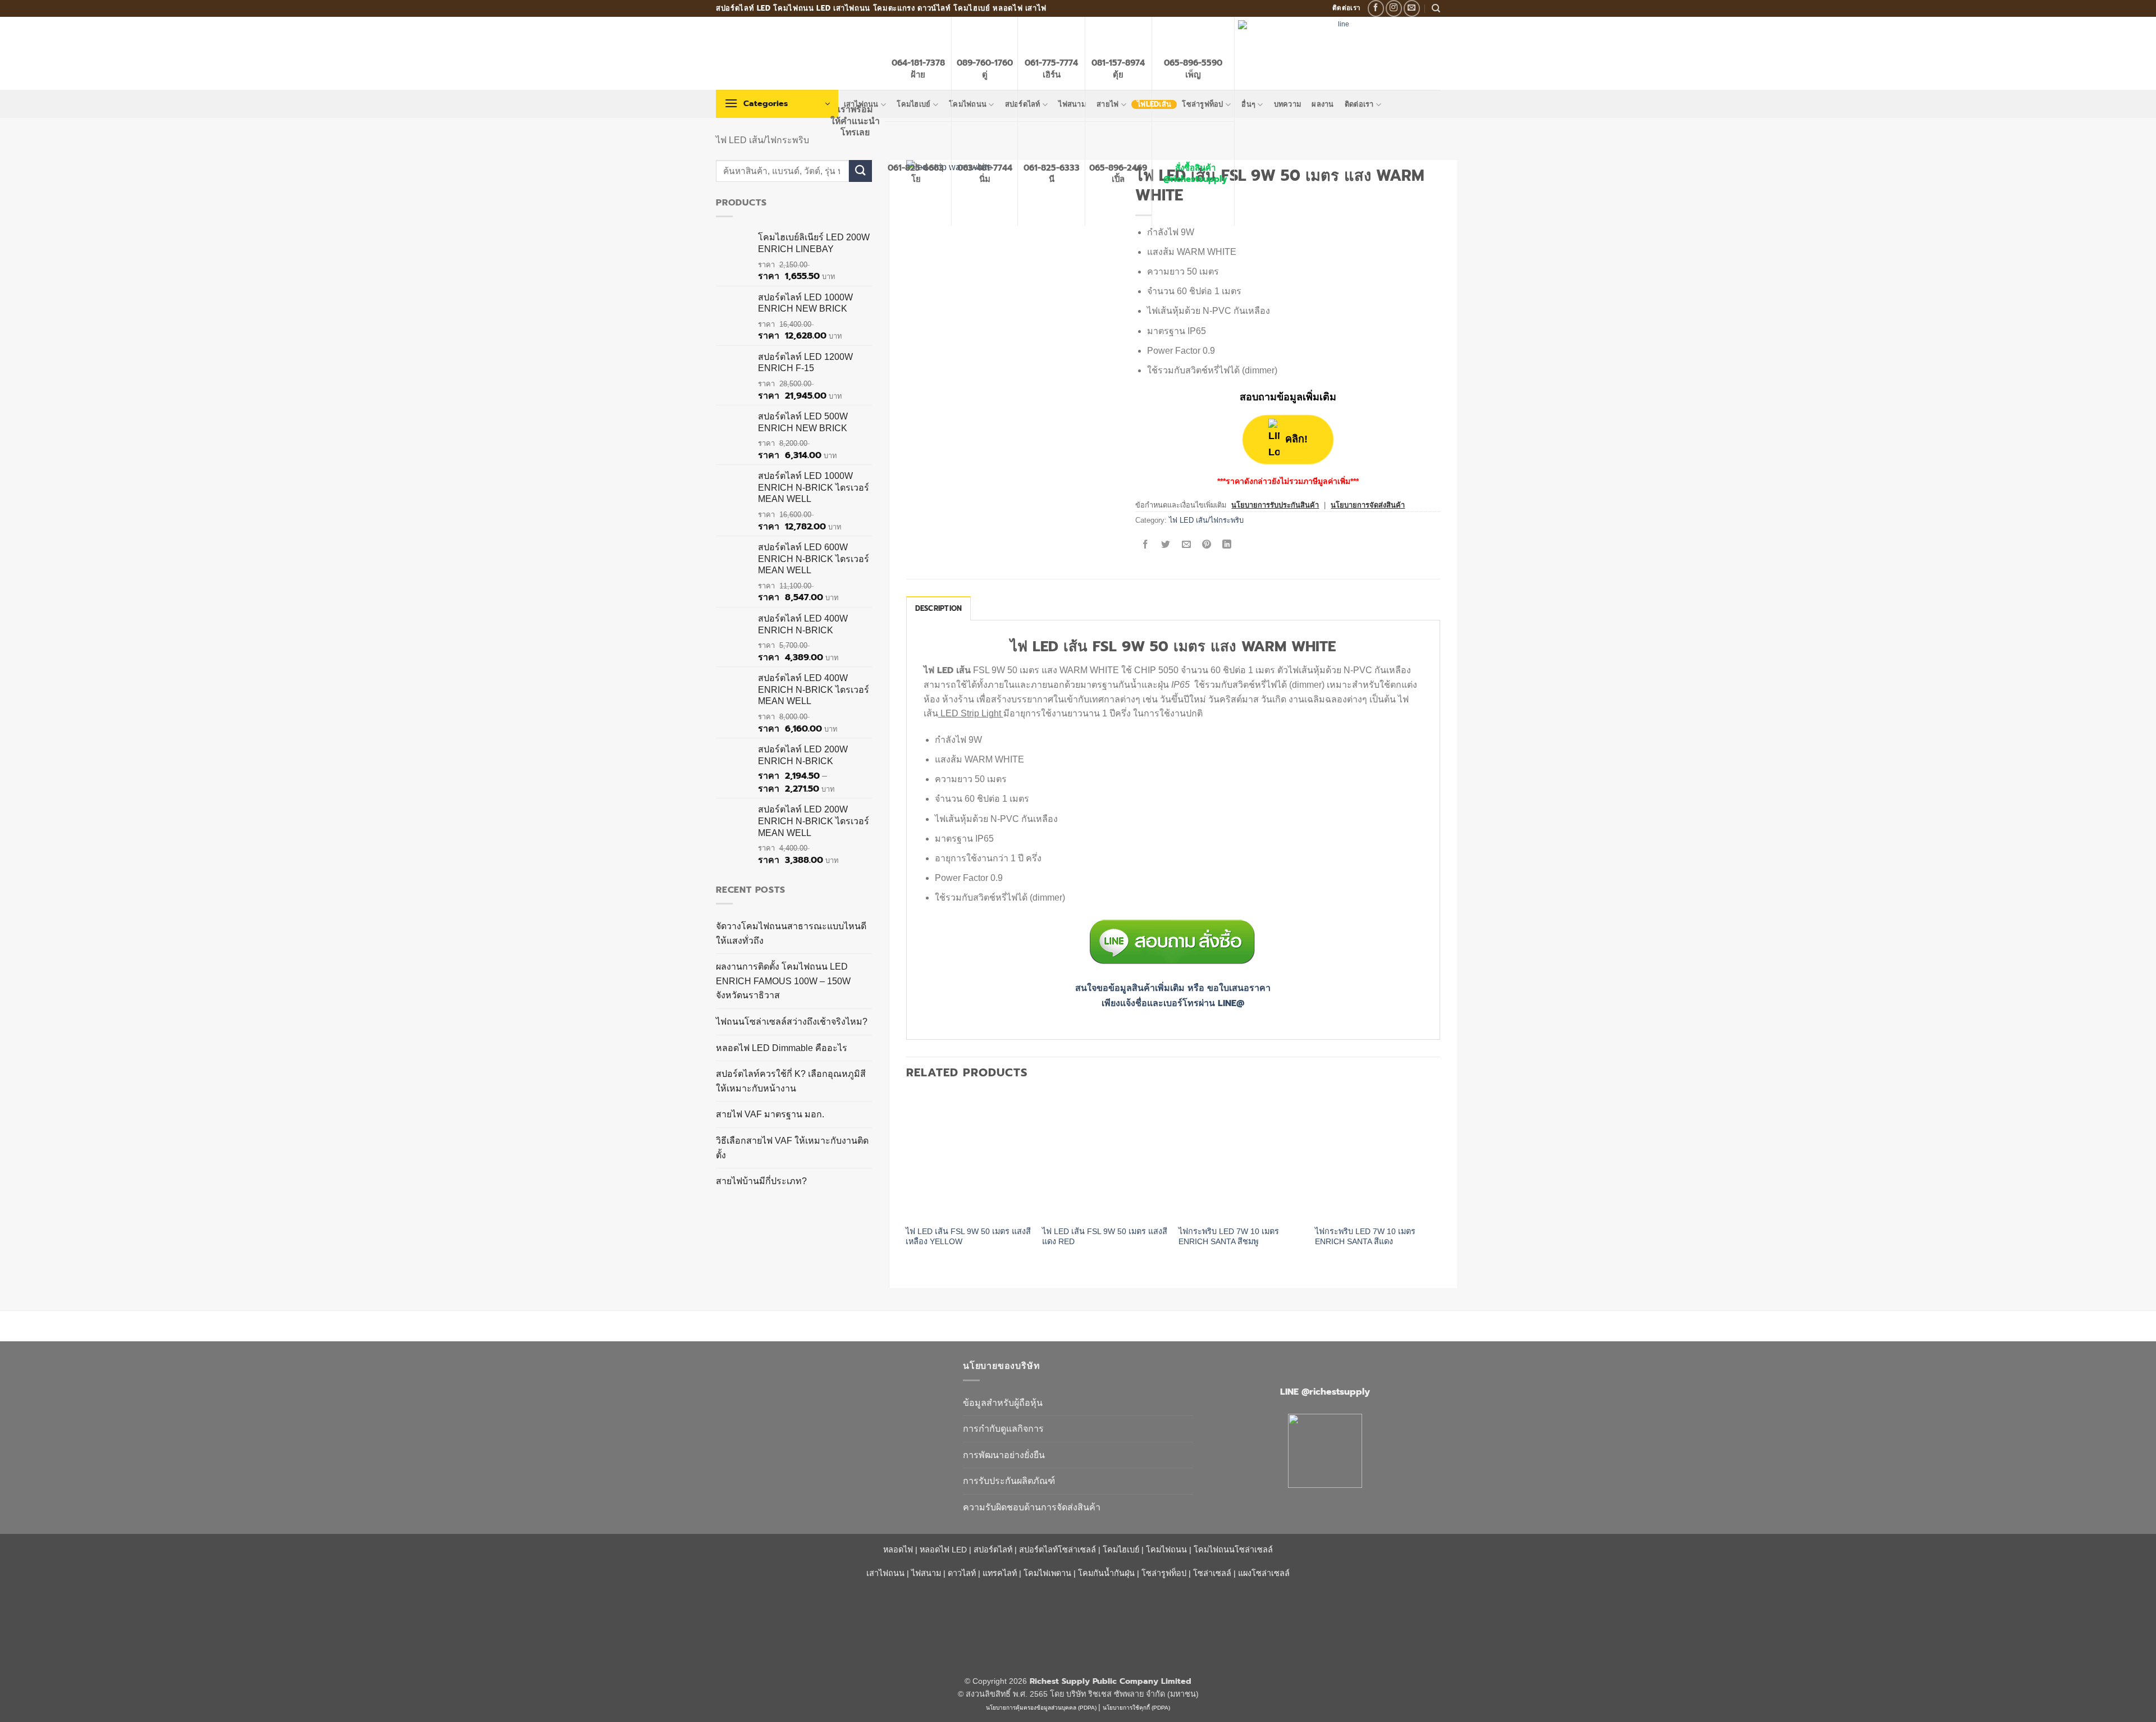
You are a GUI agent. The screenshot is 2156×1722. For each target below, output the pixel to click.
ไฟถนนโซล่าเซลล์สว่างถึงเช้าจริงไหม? (792, 1022)
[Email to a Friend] (1186, 545)
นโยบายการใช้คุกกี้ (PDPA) (1136, 1708)
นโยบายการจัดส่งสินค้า (1368, 505)
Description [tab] (939, 608)
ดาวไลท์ (962, 1573)
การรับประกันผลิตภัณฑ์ (1009, 1481)
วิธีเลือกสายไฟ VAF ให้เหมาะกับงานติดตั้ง (792, 1148)
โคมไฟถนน (1166, 1550)
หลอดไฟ (898, 1550)
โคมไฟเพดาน (1047, 1573)
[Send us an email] (1412, 8)
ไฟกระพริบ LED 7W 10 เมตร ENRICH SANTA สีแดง (1365, 1237)
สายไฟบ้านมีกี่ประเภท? (761, 1181)
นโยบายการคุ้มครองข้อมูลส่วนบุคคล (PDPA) (1041, 1708)
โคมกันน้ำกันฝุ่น (1106, 1573)
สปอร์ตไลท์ (993, 1550)
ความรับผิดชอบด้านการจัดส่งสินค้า (1032, 1507)
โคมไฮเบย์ (1121, 1550)
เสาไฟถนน (885, 1573)
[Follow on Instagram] (1394, 8)
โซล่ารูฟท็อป (1164, 1573)
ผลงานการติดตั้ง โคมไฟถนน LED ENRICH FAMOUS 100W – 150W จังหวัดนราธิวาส (783, 981)
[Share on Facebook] (1146, 545)
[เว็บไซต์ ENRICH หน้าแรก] (831, 1386)
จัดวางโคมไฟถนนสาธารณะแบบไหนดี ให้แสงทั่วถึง (791, 933)
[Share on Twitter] (1166, 545)
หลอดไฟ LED (943, 1550)
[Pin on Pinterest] (1206, 545)
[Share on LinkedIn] (1227, 545)
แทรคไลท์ (1000, 1573)
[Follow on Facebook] (1376, 8)
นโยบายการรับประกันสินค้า (1275, 505)
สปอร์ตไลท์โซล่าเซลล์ (1058, 1550)
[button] (777, 104)
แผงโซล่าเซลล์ (1264, 1573)
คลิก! (1297, 439)
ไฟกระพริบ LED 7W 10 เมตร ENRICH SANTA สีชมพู (1229, 1237)
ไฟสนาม (926, 1573)
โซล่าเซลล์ (1212, 1573)
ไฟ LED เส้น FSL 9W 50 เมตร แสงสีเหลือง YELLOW (968, 1237)
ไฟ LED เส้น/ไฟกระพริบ (762, 140)
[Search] (1436, 8)
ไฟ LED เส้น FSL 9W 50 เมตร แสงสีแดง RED (1105, 1237)
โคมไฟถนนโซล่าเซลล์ (1233, 1550)
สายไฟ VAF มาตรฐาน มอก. (770, 1114)
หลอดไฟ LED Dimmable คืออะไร (782, 1048)
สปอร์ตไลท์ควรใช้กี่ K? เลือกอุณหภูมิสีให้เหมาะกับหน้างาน (791, 1081)
